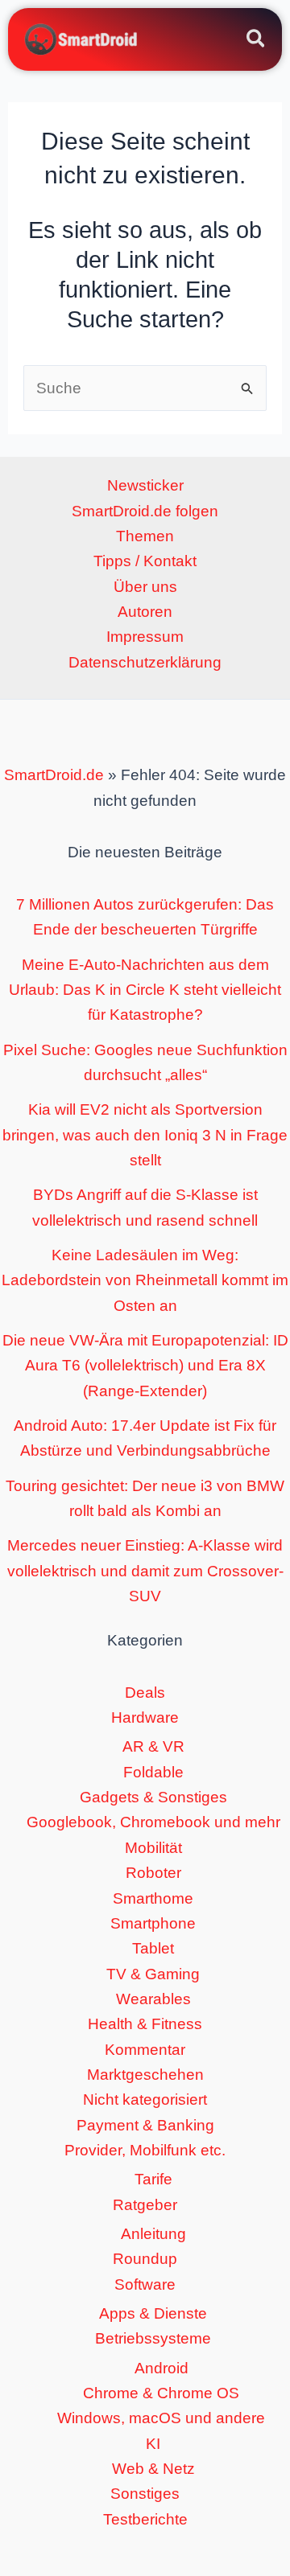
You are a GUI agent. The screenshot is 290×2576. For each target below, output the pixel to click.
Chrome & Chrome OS (161, 2393)
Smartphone (153, 1923)
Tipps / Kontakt (145, 561)
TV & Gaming (153, 1974)
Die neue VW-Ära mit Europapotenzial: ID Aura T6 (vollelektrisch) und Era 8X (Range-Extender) (145, 1366)
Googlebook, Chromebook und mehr (153, 1822)
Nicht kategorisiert (145, 2099)
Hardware (145, 1717)
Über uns (145, 587)
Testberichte (145, 2519)
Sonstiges (145, 2494)
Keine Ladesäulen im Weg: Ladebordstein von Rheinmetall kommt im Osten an (145, 1280)
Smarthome (153, 1898)
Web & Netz (153, 2469)
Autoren (145, 612)
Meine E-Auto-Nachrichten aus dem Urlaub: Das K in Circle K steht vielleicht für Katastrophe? (145, 990)
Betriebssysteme (153, 2338)
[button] (257, 41)
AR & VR (153, 1746)
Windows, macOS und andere (161, 2418)
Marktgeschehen (145, 2075)
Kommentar (145, 2050)
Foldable (153, 1772)
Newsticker (145, 485)
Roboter (153, 1873)
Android (162, 2368)
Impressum (145, 637)
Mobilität (153, 1848)
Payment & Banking (145, 2125)
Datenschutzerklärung (145, 662)
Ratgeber (145, 2205)
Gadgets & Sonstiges (153, 1797)
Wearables (153, 1999)
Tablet (153, 1948)
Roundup (145, 2259)
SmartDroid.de (54, 775)
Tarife (153, 2179)
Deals (145, 1693)
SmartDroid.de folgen (145, 511)
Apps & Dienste (153, 2313)
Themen (145, 536)
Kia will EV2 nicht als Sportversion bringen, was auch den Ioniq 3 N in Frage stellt (145, 1135)
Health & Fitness (145, 2024)
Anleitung (153, 2234)
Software (145, 2284)
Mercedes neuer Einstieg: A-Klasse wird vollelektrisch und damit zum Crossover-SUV (145, 1571)
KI (153, 2444)
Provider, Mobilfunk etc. (145, 2150)
